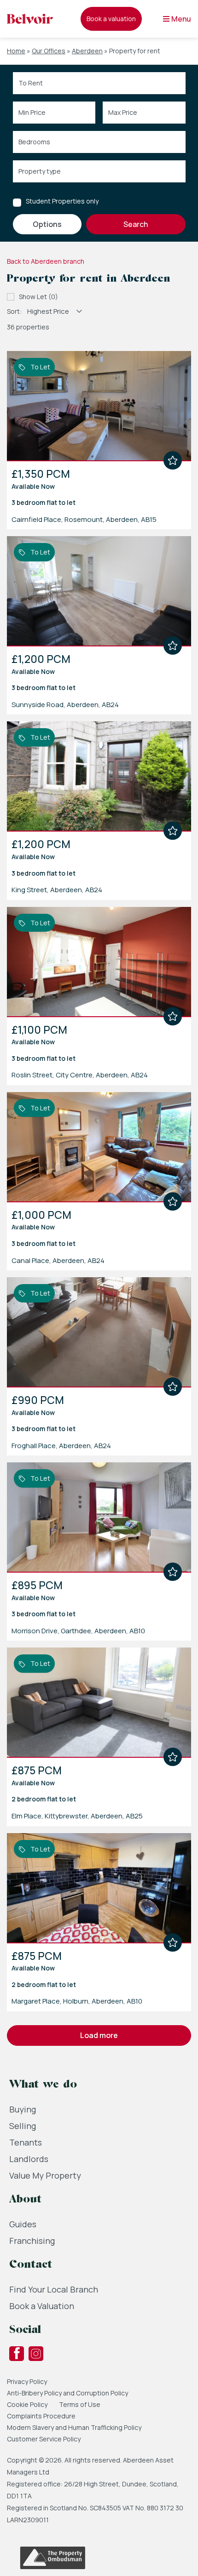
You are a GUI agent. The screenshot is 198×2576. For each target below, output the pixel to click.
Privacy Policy (27, 2381)
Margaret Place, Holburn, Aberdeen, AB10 (77, 2001)
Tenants (26, 2142)
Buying (23, 2109)
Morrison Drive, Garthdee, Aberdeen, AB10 (78, 1631)
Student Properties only (62, 201)
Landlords (29, 2159)
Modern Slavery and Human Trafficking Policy (74, 2427)
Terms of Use (80, 2404)
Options (47, 224)
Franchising (32, 2241)
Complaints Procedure (41, 2416)
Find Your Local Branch (54, 2289)
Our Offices (49, 51)
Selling (23, 2126)
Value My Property (45, 2175)
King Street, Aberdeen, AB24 (57, 890)
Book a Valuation (42, 2306)
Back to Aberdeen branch (46, 261)
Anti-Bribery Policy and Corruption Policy (68, 2393)
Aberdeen (87, 51)
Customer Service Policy (44, 2439)
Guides (23, 2224)
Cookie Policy (27, 2404)
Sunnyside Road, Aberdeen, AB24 (65, 705)
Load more (99, 2035)
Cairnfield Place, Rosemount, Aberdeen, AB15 (84, 519)
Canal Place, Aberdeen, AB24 (58, 1260)
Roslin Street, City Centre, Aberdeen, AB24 (80, 1075)
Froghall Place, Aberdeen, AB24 (61, 1446)
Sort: (14, 311)
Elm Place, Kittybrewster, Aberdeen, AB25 (77, 1816)
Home (16, 51)
